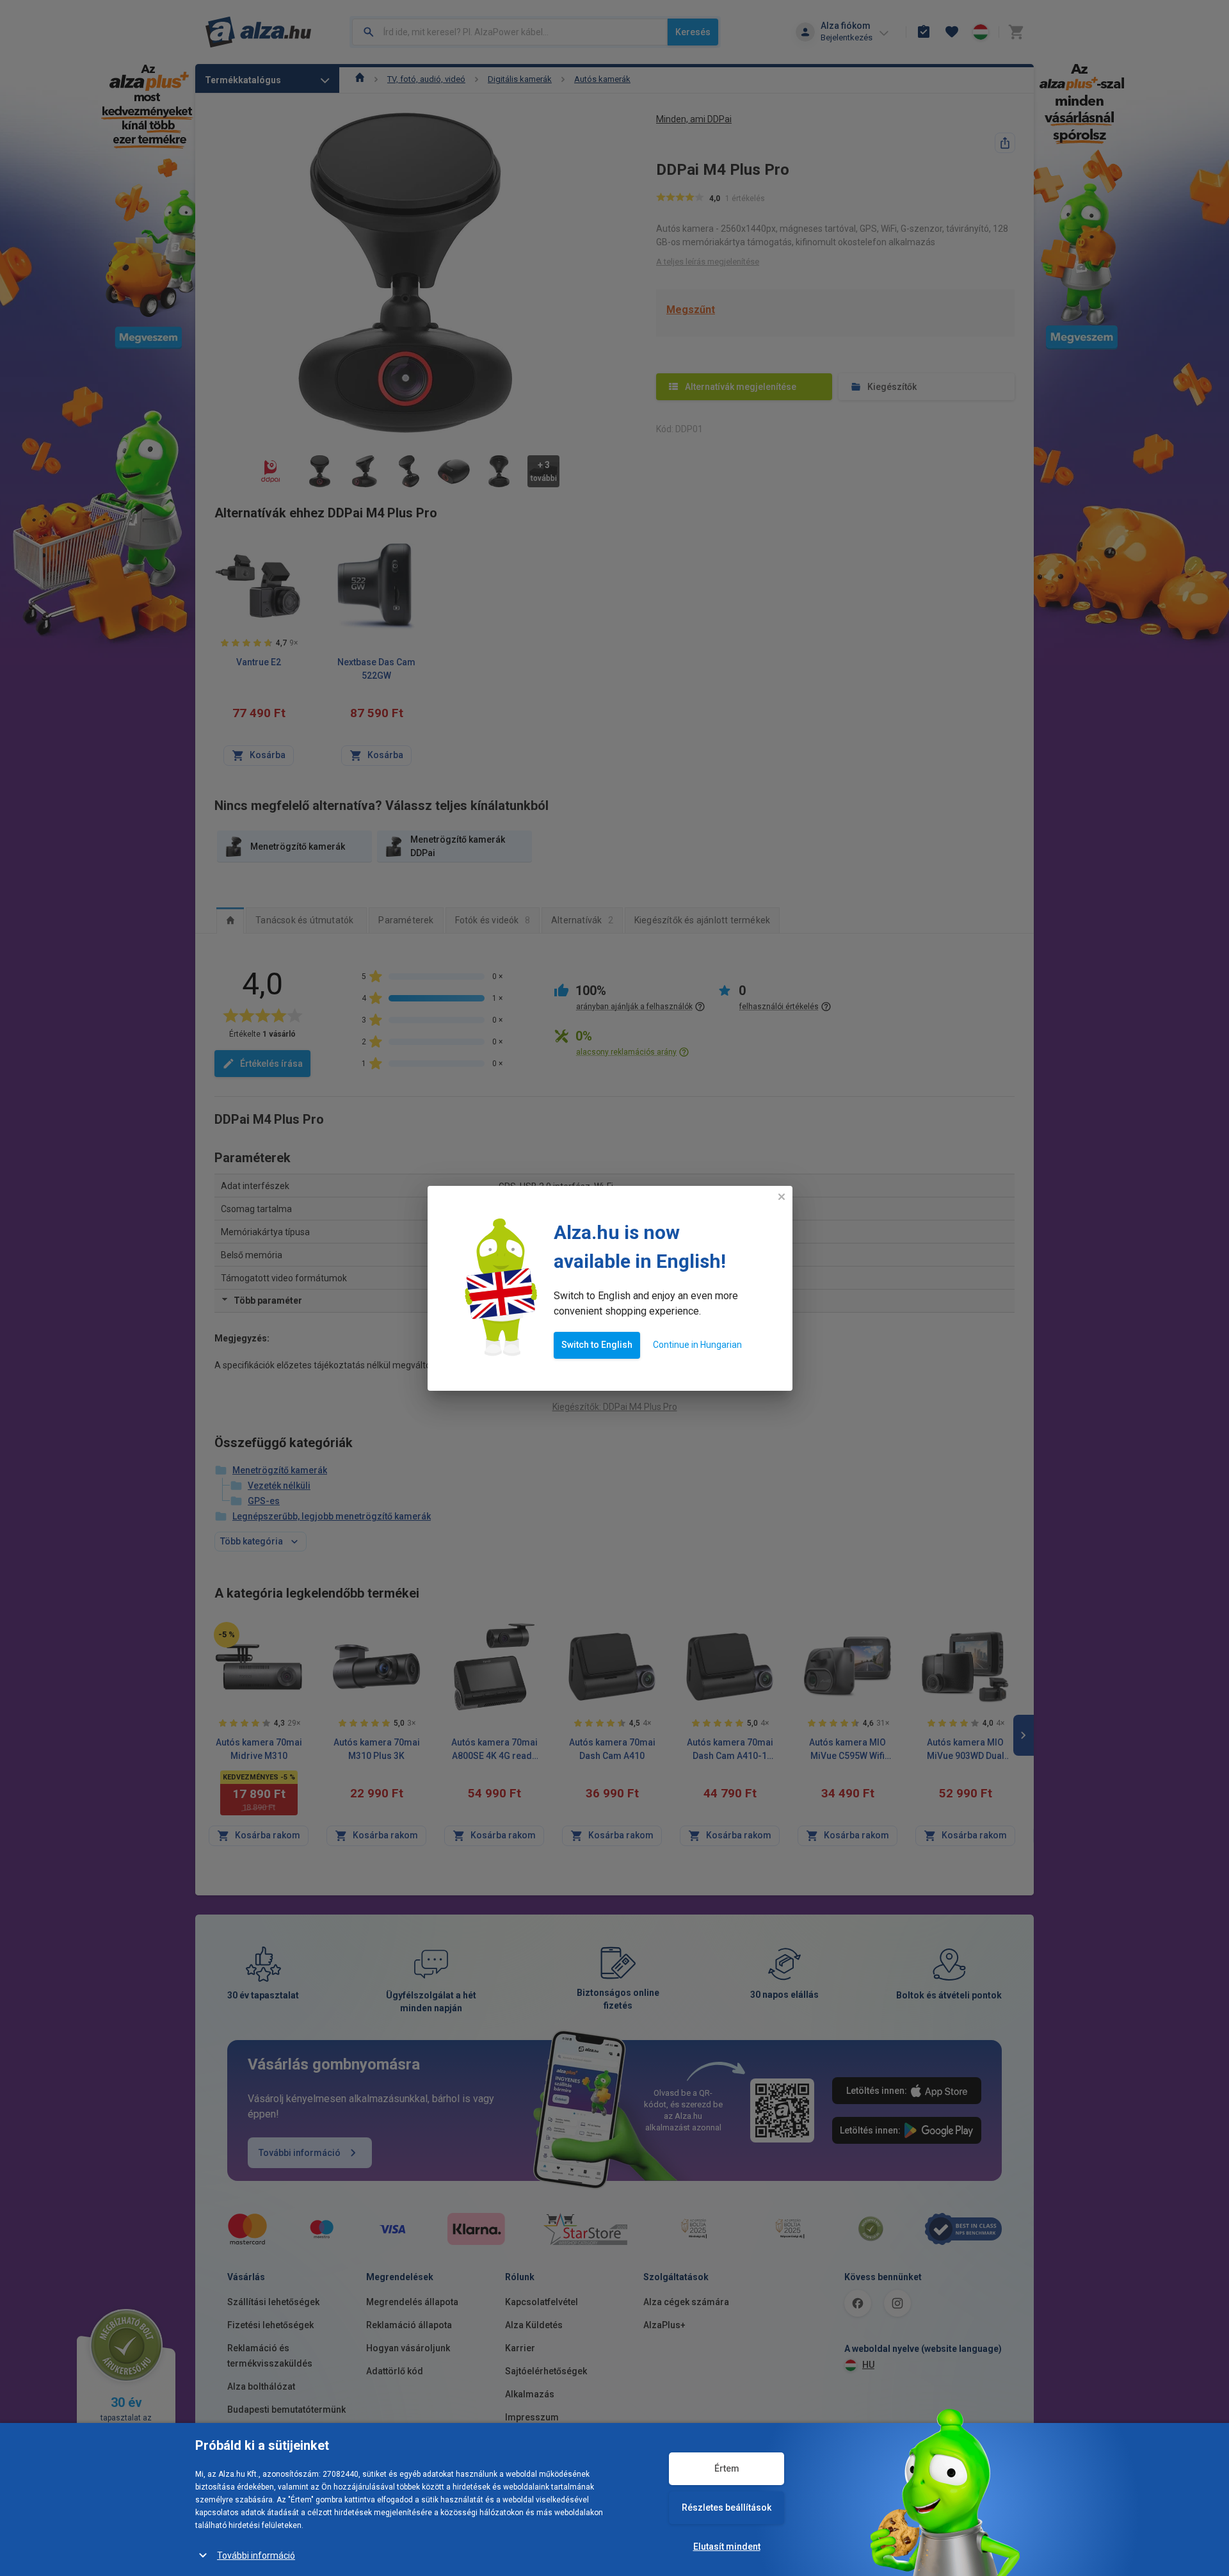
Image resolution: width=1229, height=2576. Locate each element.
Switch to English (597, 1345)
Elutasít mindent (727, 2547)
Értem (727, 2468)
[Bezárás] (782, 1197)
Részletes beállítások (727, 2507)
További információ (256, 2556)
